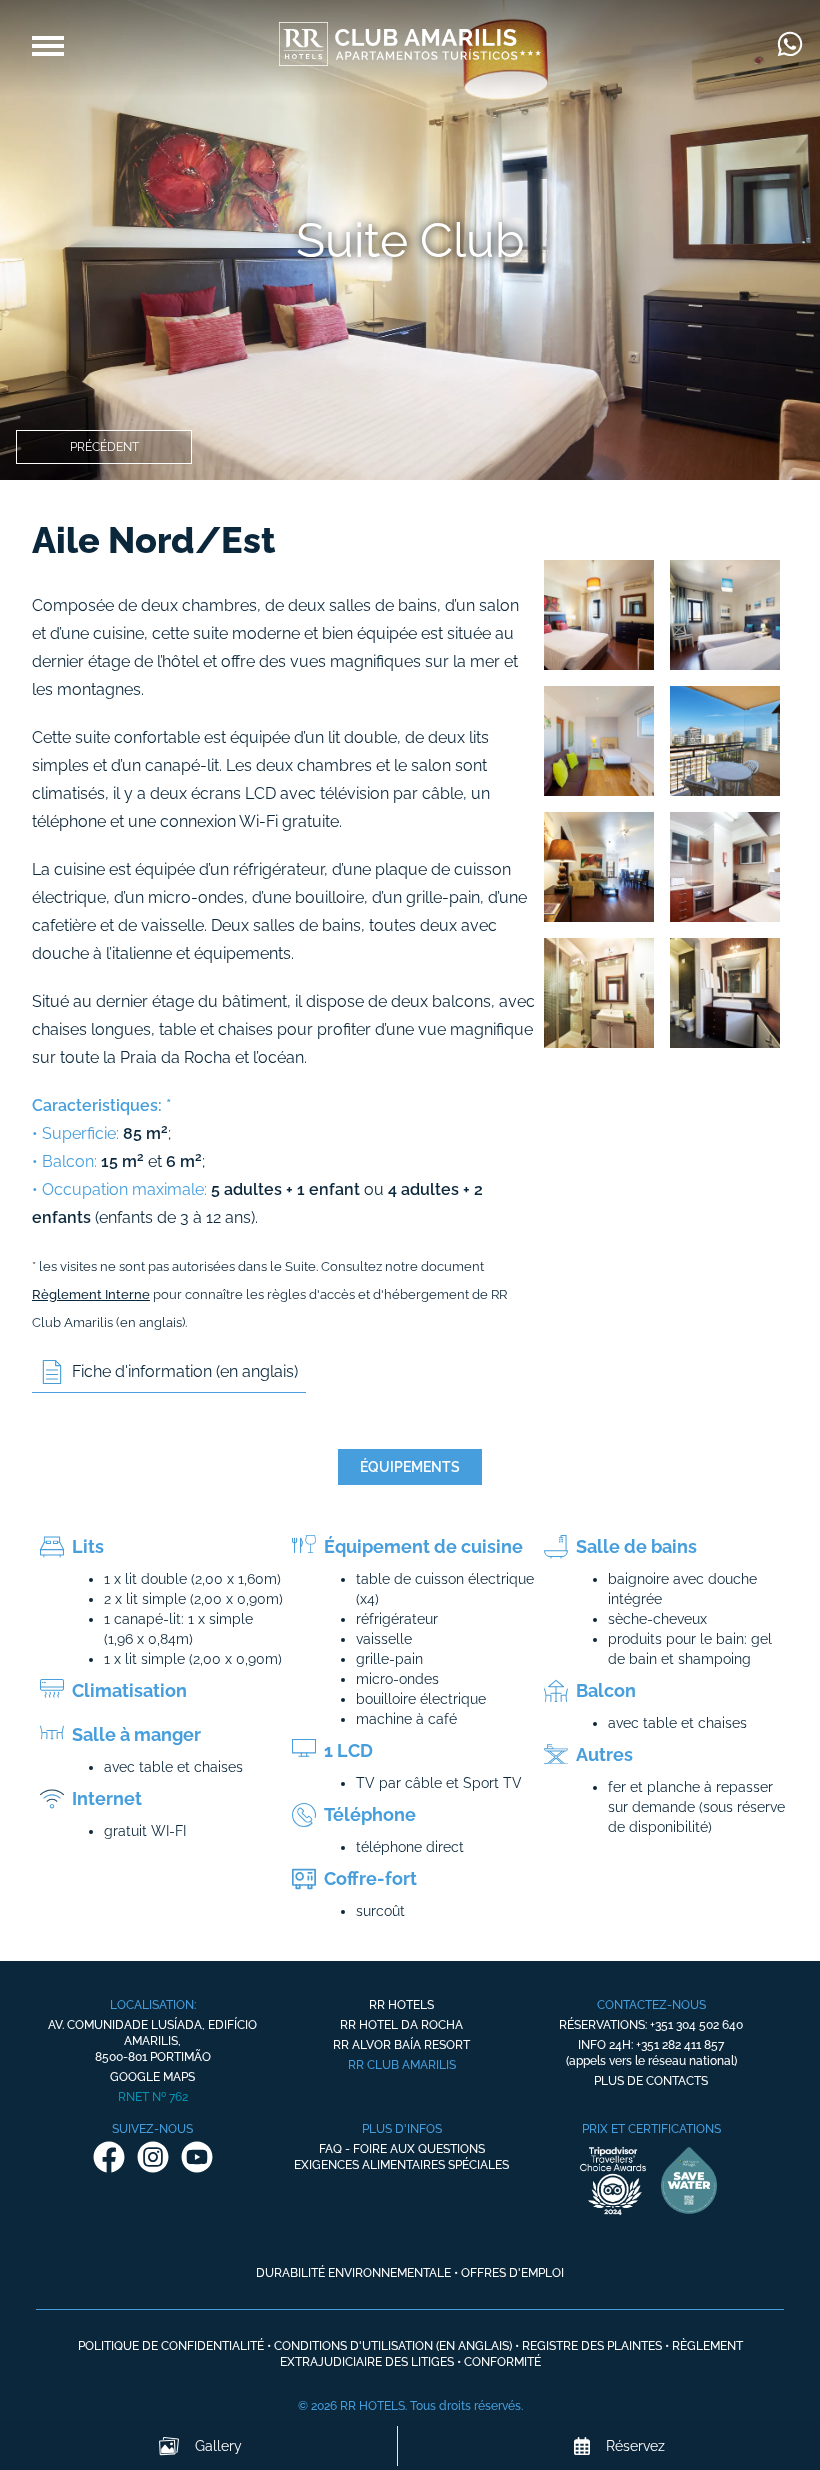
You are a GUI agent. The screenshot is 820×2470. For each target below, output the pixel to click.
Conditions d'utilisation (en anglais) (393, 2346)
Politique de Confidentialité (171, 2346)
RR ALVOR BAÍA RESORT (401, 2045)
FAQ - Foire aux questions (402, 2149)
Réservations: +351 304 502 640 (651, 2025)
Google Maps (152, 2077)
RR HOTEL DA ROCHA (401, 2025)
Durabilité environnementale (353, 2273)
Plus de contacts (651, 2081)
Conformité (502, 2362)
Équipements (410, 1467)
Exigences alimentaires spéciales (401, 2165)
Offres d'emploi (512, 2273)
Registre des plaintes (592, 2346)
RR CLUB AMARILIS (402, 2065)
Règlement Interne (91, 1294)
